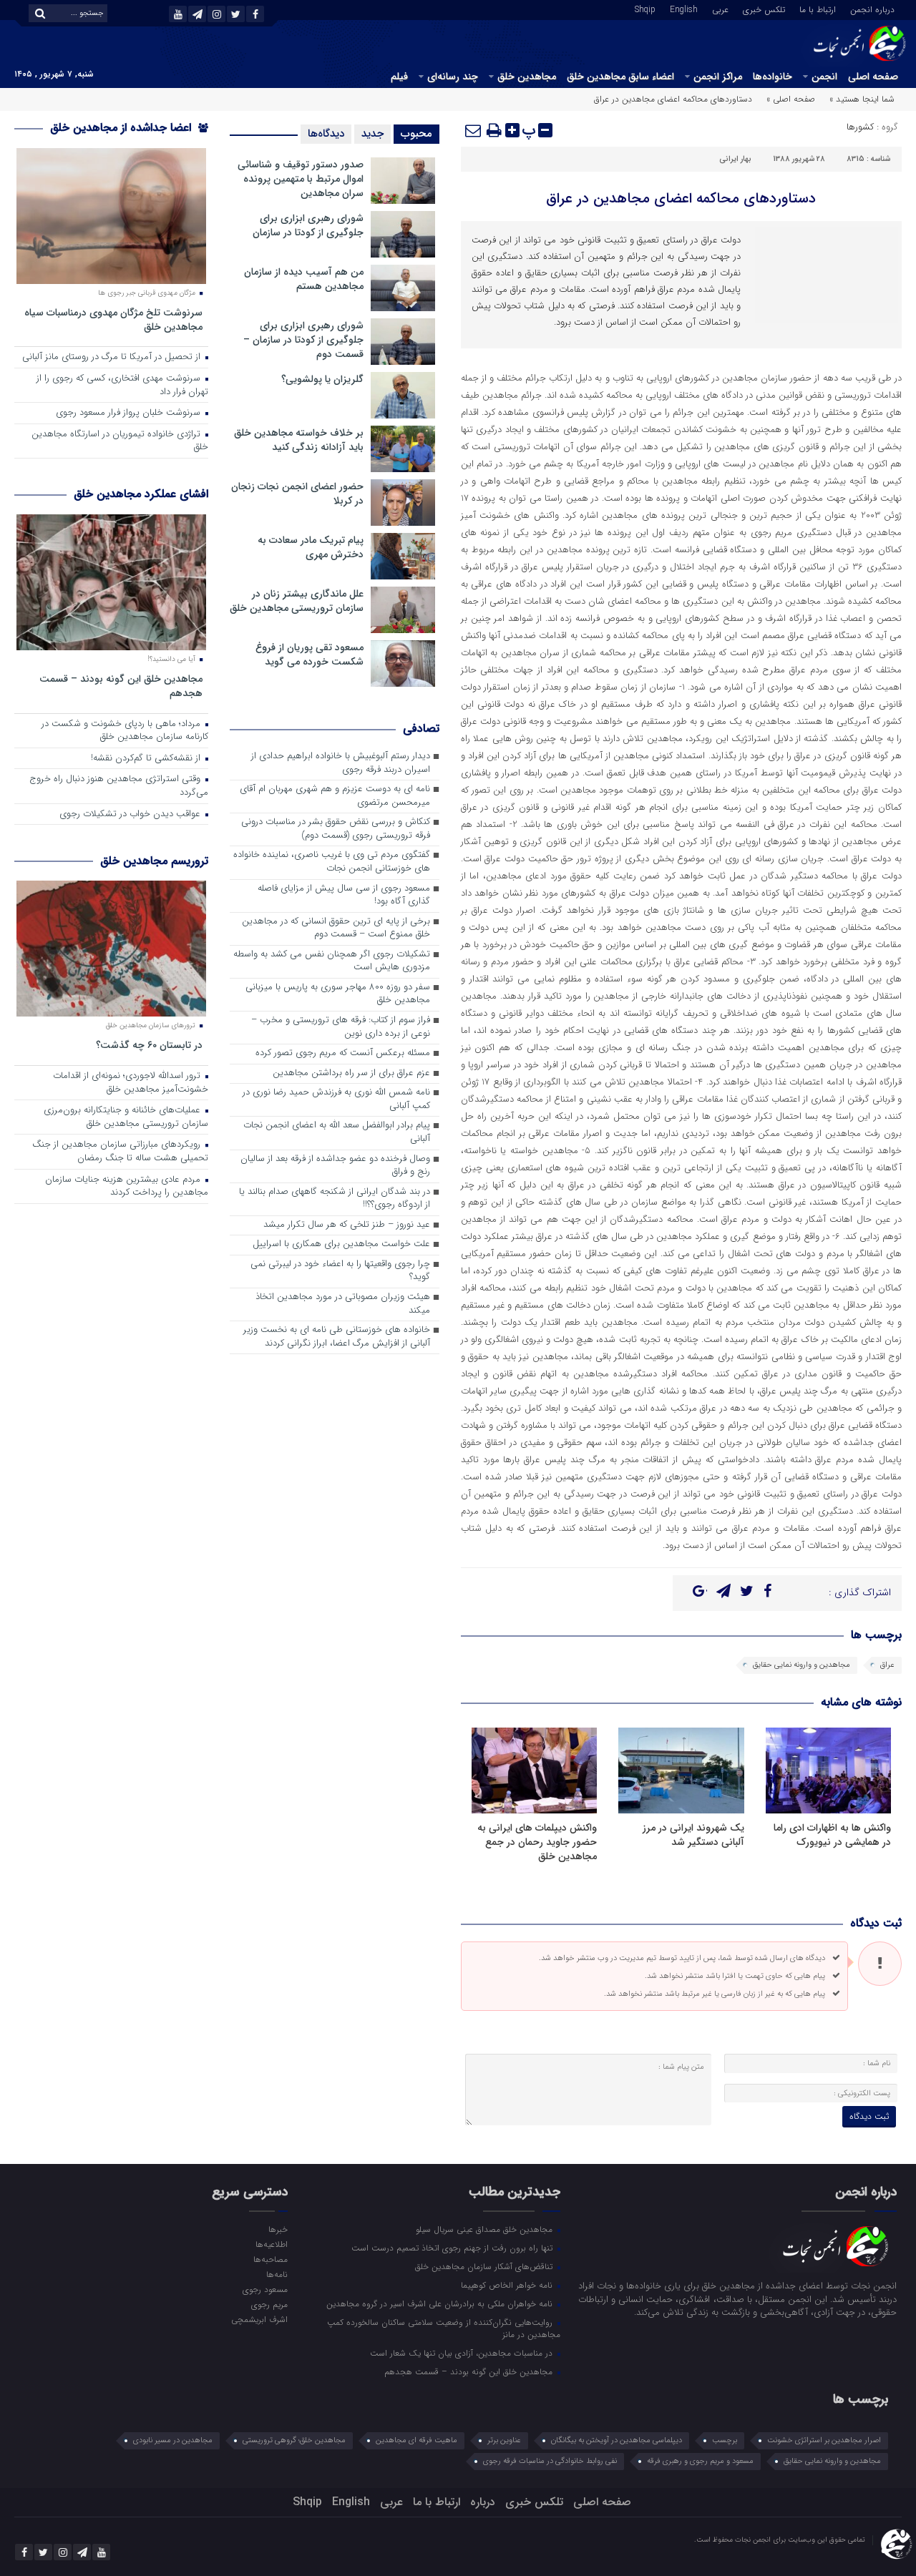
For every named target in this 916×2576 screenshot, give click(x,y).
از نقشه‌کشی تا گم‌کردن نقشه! (147, 759)
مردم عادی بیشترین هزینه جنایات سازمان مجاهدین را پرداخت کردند (127, 1187)
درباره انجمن (872, 9)
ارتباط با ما (818, 9)
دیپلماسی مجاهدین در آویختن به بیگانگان (617, 2440)
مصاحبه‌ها (270, 2259)
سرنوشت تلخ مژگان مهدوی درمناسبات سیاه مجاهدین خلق (113, 319)
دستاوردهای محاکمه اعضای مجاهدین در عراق (681, 199)
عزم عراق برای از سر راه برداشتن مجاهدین (351, 1073)
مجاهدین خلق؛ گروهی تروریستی (294, 2440)
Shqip (645, 9)
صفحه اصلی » (791, 99)
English (684, 9)
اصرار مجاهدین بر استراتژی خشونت (824, 2440)
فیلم (399, 77)
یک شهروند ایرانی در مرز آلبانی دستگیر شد (693, 1835)
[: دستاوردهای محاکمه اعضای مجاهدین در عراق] (474, 130)
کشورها (860, 127)
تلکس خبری (764, 9)
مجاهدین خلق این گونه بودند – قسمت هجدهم (121, 686)
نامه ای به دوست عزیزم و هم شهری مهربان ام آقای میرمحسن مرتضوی (335, 796)
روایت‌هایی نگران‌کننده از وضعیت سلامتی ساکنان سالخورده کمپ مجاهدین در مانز (444, 2328)
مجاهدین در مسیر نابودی (173, 2440)
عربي (720, 9)
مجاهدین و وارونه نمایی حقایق (801, 1665)
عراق (887, 1665)
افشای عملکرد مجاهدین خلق (141, 494)
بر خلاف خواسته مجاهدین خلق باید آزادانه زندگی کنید (299, 440)
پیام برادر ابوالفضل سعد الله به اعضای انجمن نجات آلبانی (337, 1132)
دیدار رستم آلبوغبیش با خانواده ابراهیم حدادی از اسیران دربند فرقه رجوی (341, 763)
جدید (372, 134)
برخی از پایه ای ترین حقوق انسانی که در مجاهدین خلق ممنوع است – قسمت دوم (336, 929)
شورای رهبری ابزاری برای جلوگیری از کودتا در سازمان (308, 225)
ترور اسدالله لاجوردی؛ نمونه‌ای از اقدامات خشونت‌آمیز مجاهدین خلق (131, 1083)
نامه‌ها (277, 2274)
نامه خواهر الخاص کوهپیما (508, 2285)
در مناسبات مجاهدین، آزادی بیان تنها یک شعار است (463, 2353)
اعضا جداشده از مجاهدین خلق (122, 128)
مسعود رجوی (265, 2289)
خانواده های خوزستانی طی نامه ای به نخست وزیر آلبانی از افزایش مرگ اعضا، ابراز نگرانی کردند (337, 1337)
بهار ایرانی (735, 159)
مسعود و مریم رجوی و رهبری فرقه (700, 2461)
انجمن (824, 77)
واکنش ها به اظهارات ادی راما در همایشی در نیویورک (832, 1835)
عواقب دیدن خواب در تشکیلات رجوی (131, 814)
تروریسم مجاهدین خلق (154, 861)
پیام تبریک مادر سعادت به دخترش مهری (311, 547)
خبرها (278, 2229)
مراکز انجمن (718, 77)
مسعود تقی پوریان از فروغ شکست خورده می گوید (310, 655)
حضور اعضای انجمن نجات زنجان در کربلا (297, 494)
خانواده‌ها (773, 77)
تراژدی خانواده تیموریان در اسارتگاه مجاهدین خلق (120, 441)
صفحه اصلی (873, 77)
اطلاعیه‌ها (271, 2244)
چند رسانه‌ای (453, 77)
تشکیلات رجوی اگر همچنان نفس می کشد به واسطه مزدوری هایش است (332, 961)
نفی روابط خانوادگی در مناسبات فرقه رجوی (550, 2461)
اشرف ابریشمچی (259, 2319)
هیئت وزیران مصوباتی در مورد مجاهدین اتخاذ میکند (343, 1304)
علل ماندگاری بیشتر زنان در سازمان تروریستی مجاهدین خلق (297, 601)
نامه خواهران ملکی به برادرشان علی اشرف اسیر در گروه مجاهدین (441, 2303)
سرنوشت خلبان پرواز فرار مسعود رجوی (130, 413)
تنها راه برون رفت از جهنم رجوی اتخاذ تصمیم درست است (453, 2248)
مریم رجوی (269, 2304)
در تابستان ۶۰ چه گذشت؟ (149, 1045)
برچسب (725, 2440)
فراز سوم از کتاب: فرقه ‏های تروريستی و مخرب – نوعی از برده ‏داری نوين (341, 1027)
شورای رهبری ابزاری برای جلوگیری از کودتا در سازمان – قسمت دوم (303, 340)
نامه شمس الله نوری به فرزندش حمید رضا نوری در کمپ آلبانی (336, 1100)
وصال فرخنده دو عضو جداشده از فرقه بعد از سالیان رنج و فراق (335, 1166)
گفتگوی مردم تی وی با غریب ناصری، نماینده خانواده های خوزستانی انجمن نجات (332, 862)
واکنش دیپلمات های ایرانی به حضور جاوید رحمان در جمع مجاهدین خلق (537, 1842)
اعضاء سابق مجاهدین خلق (620, 77)
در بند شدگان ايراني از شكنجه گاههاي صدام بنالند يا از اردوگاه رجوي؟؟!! (335, 1199)
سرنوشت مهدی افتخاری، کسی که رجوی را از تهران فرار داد (122, 386)
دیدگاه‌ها (326, 134)
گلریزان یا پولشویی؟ (322, 379)
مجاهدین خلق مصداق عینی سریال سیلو (486, 2229)
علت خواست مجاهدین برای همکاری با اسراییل (341, 1244)
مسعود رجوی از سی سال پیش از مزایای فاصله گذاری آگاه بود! (344, 896)
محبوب (416, 134)
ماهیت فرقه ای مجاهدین (416, 2440)
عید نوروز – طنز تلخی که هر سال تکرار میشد (347, 1225)
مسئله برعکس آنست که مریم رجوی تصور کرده (343, 1053)
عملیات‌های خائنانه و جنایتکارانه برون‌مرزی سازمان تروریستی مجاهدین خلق (126, 1117)
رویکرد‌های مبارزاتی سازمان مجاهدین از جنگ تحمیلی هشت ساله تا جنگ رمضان (120, 1152)
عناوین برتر (504, 2440)
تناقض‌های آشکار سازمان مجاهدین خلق (485, 2266)
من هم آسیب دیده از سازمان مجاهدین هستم (304, 279)
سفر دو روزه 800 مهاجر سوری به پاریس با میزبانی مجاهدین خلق (338, 994)
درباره (483, 2502)
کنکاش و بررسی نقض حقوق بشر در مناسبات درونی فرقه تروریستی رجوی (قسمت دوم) (336, 829)
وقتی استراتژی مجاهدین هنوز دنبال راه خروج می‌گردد (119, 786)
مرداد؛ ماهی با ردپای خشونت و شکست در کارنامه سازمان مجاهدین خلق (125, 731)
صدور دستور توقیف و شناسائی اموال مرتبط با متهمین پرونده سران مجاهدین (301, 179)
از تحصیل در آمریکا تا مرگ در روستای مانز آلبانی (113, 357)
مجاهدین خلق (527, 77)
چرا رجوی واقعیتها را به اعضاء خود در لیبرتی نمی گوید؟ (340, 1271)
